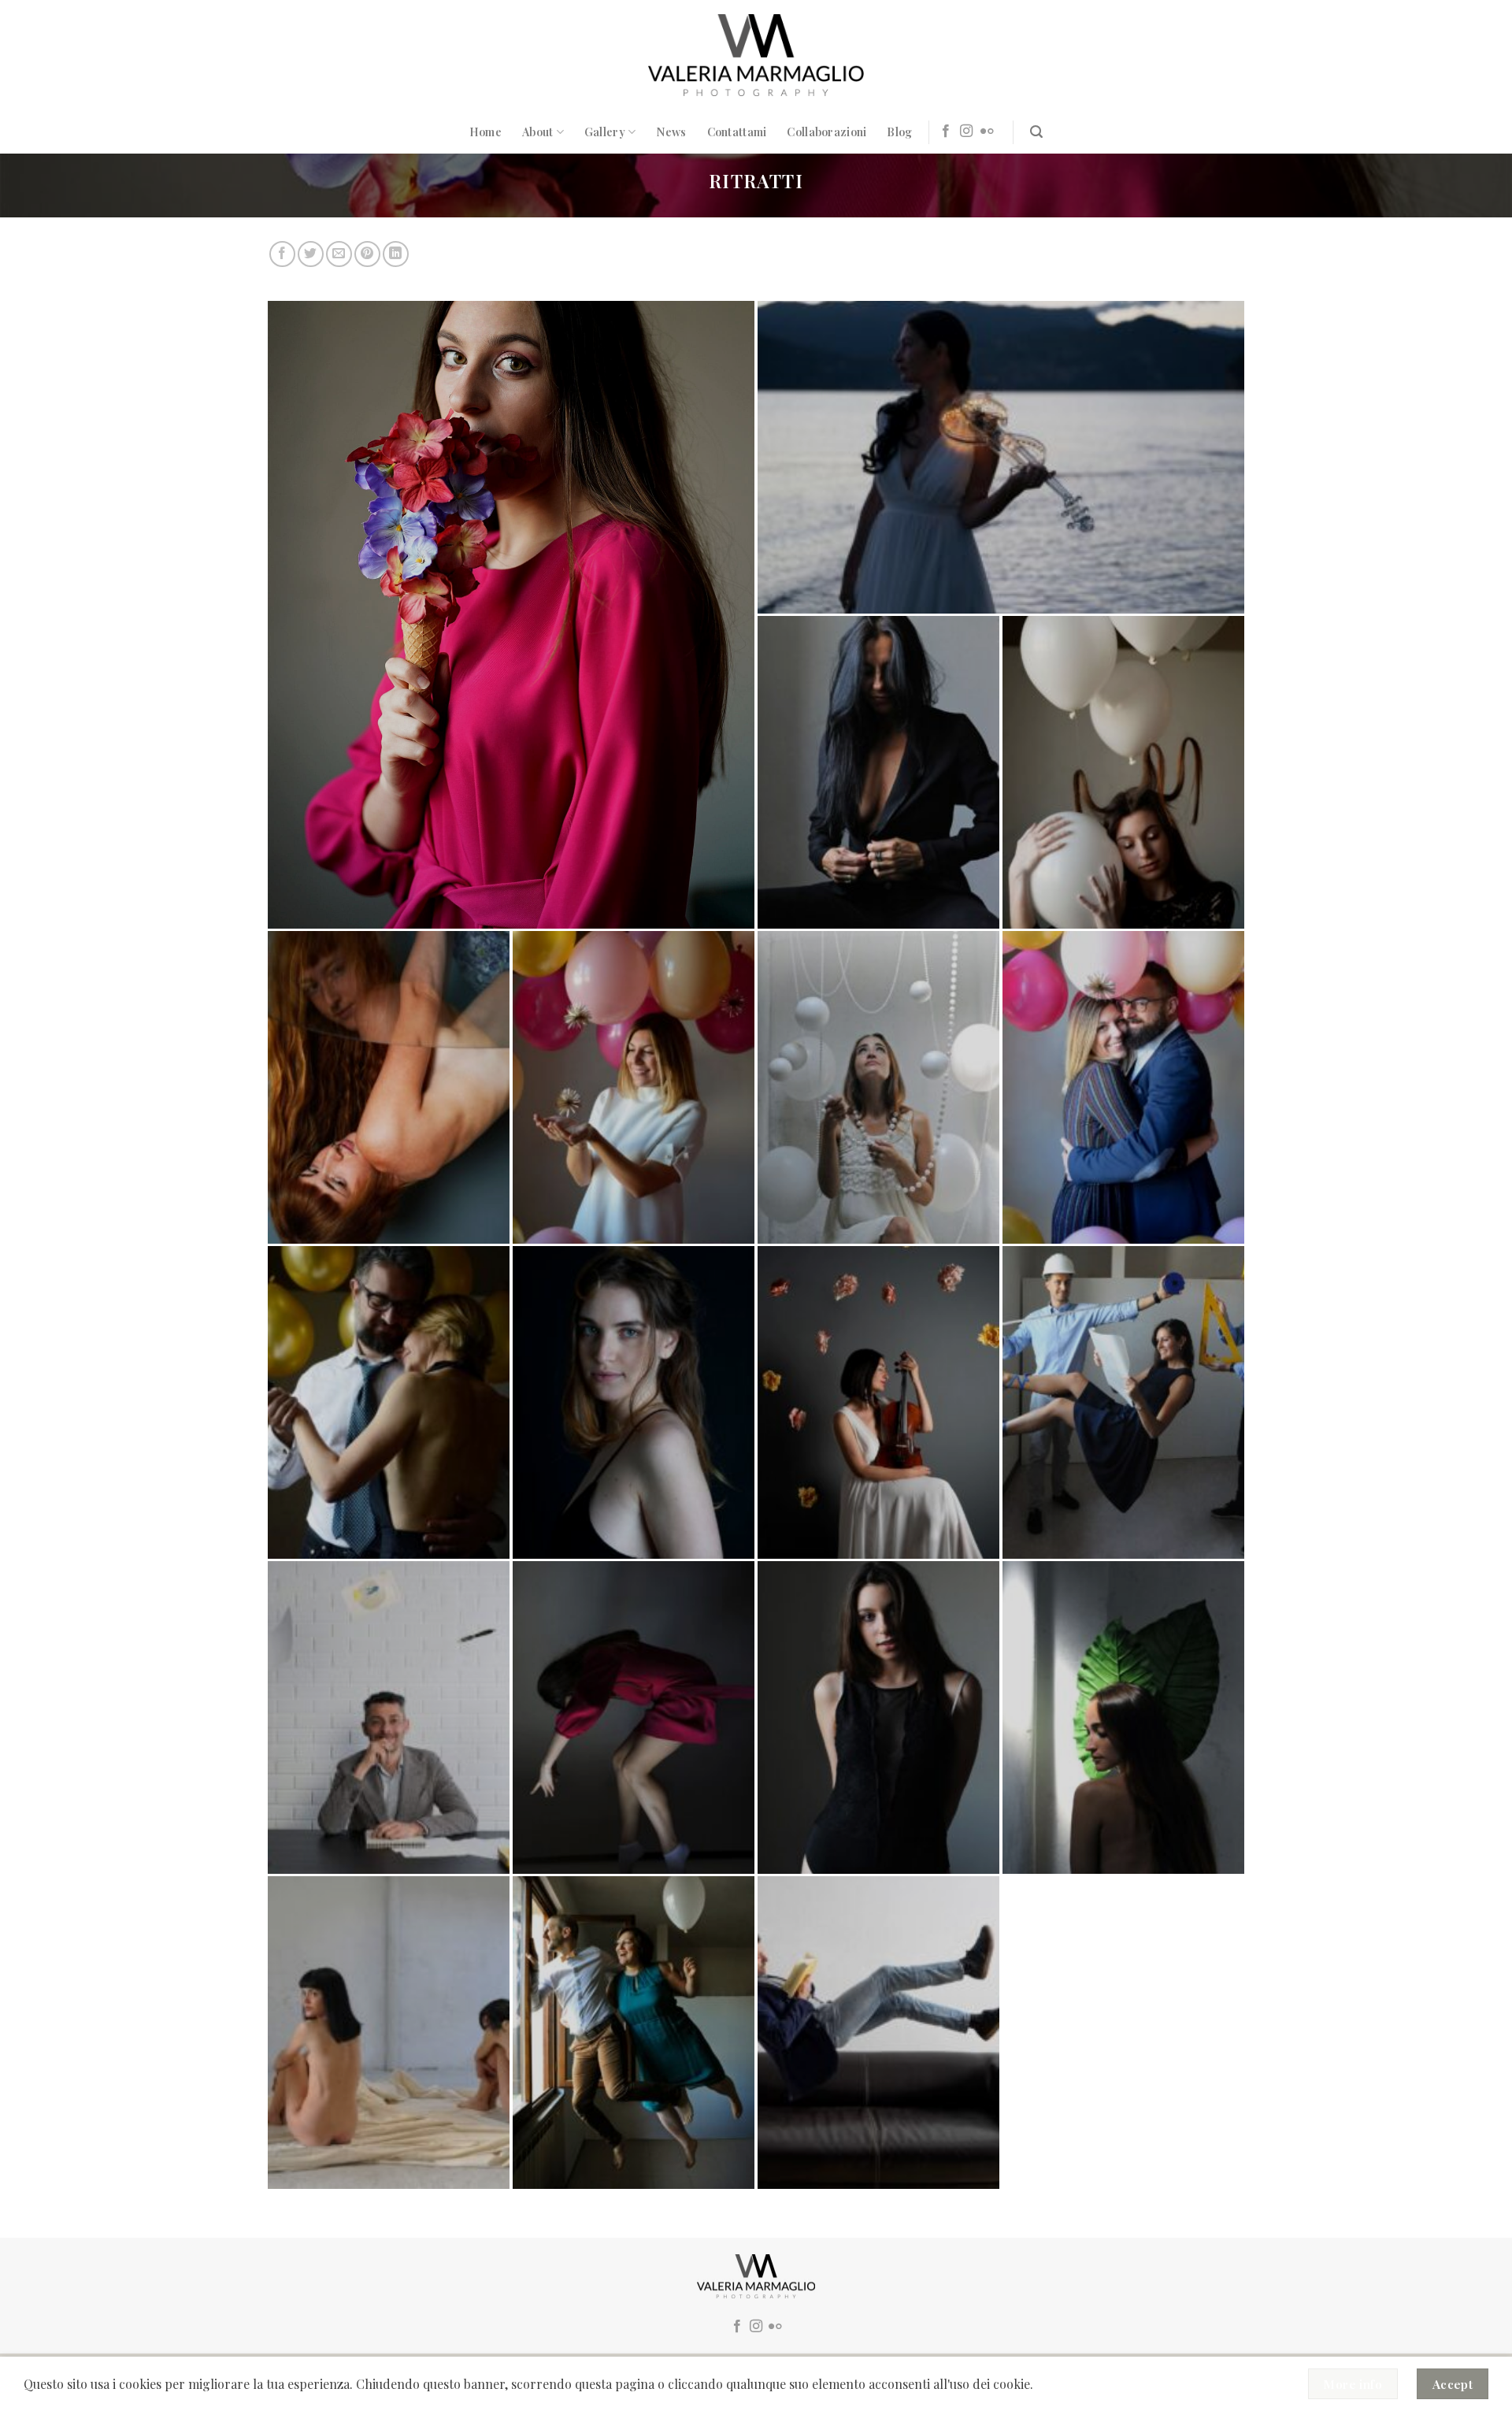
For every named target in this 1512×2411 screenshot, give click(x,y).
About (537, 132)
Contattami (737, 132)
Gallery (605, 132)
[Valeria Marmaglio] (756, 55)
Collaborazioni (826, 132)
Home (485, 132)
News (671, 132)
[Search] (1036, 132)
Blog (899, 132)
